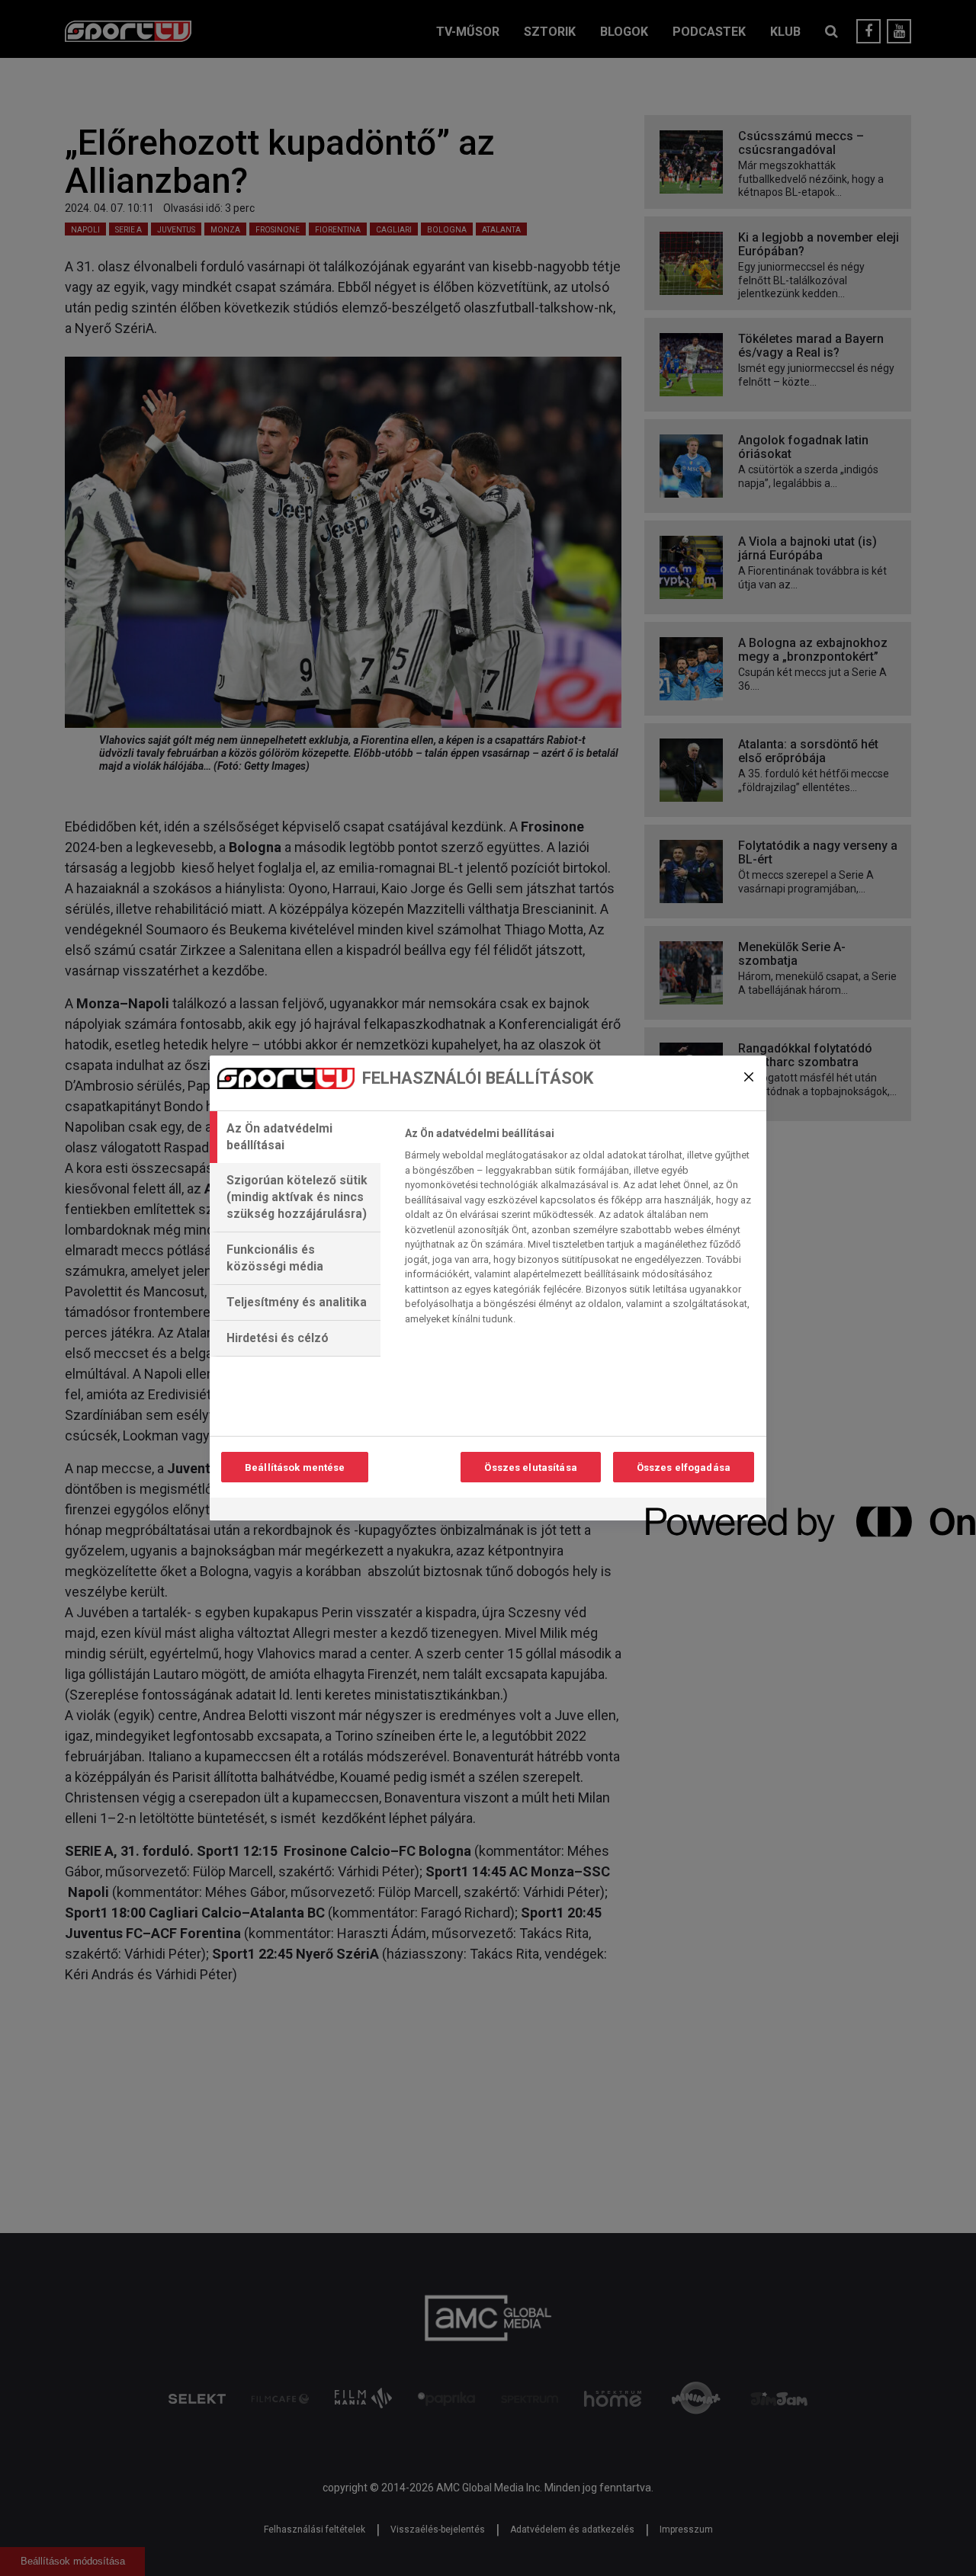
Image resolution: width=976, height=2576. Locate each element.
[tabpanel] (579, 1230)
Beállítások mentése (295, 1467)
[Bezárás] (749, 1077)
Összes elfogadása (684, 1467)
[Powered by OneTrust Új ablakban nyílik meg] (701, 1511)
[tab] (295, 1137)
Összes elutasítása (530, 1467)
